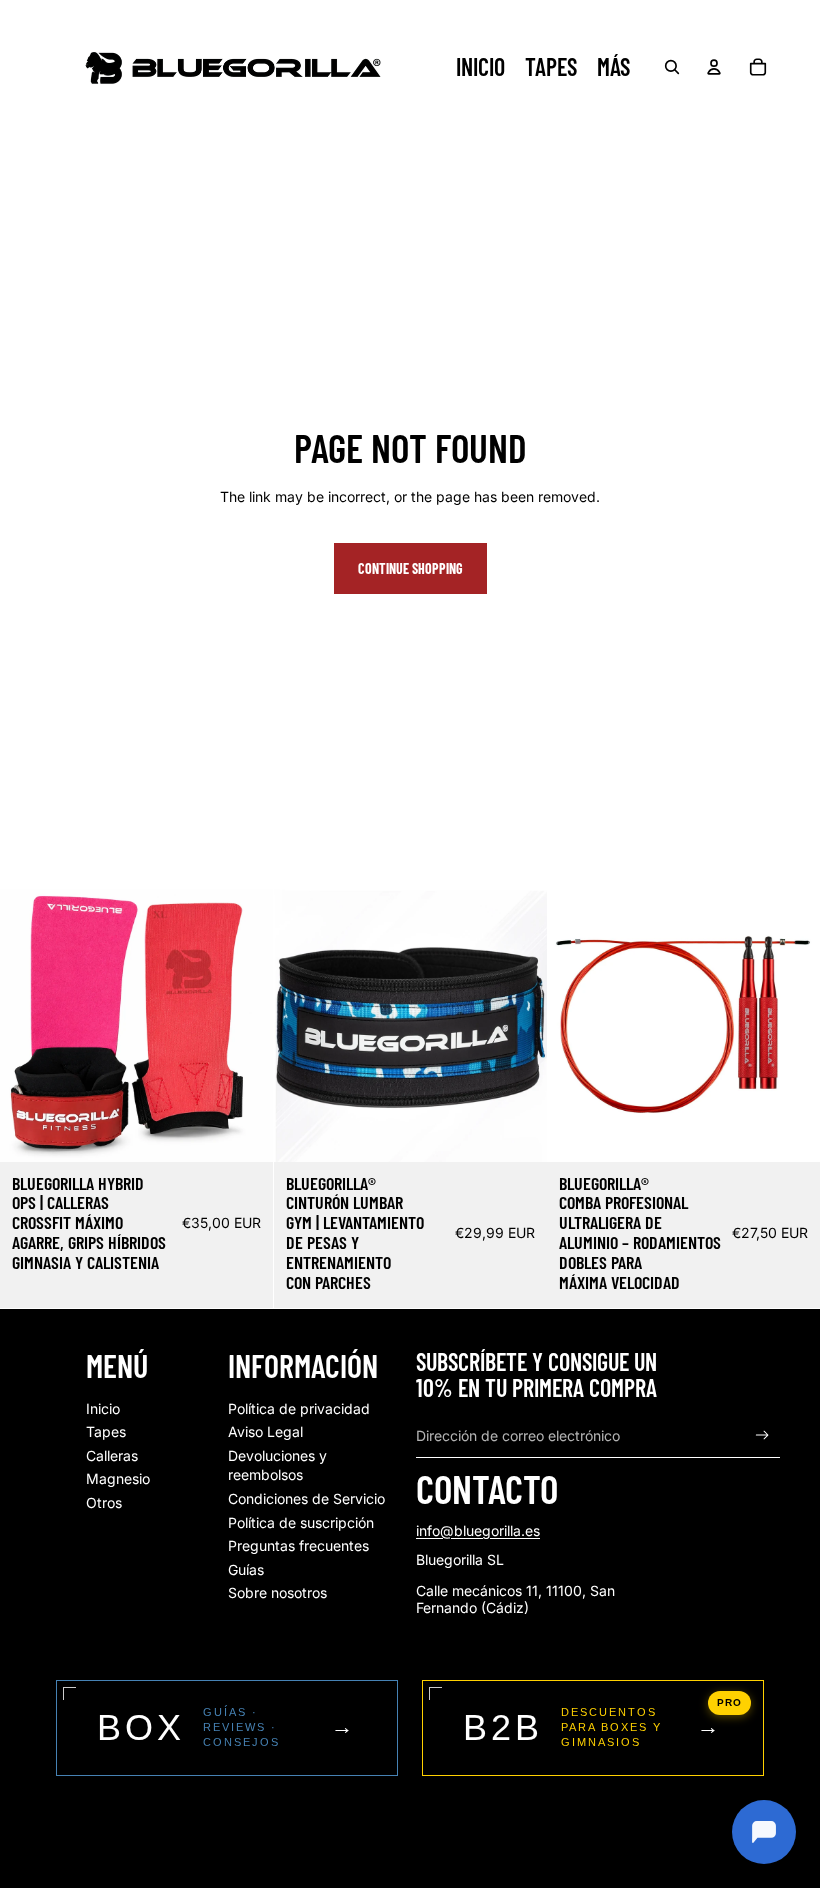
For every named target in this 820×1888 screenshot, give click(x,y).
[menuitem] (613, 67)
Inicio (103, 1408)
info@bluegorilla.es (478, 1530)
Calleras (112, 1455)
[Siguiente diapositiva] (243, 1025)
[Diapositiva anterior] (30, 1025)
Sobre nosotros (277, 1592)
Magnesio (118, 1478)
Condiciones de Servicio (306, 1498)
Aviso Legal (265, 1431)
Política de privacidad (299, 1408)
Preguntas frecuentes (298, 1545)
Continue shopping (410, 568)
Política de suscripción (301, 1522)
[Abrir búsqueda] (672, 67)
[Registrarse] (762, 1435)
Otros (104, 1502)
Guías (246, 1569)
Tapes (106, 1431)
